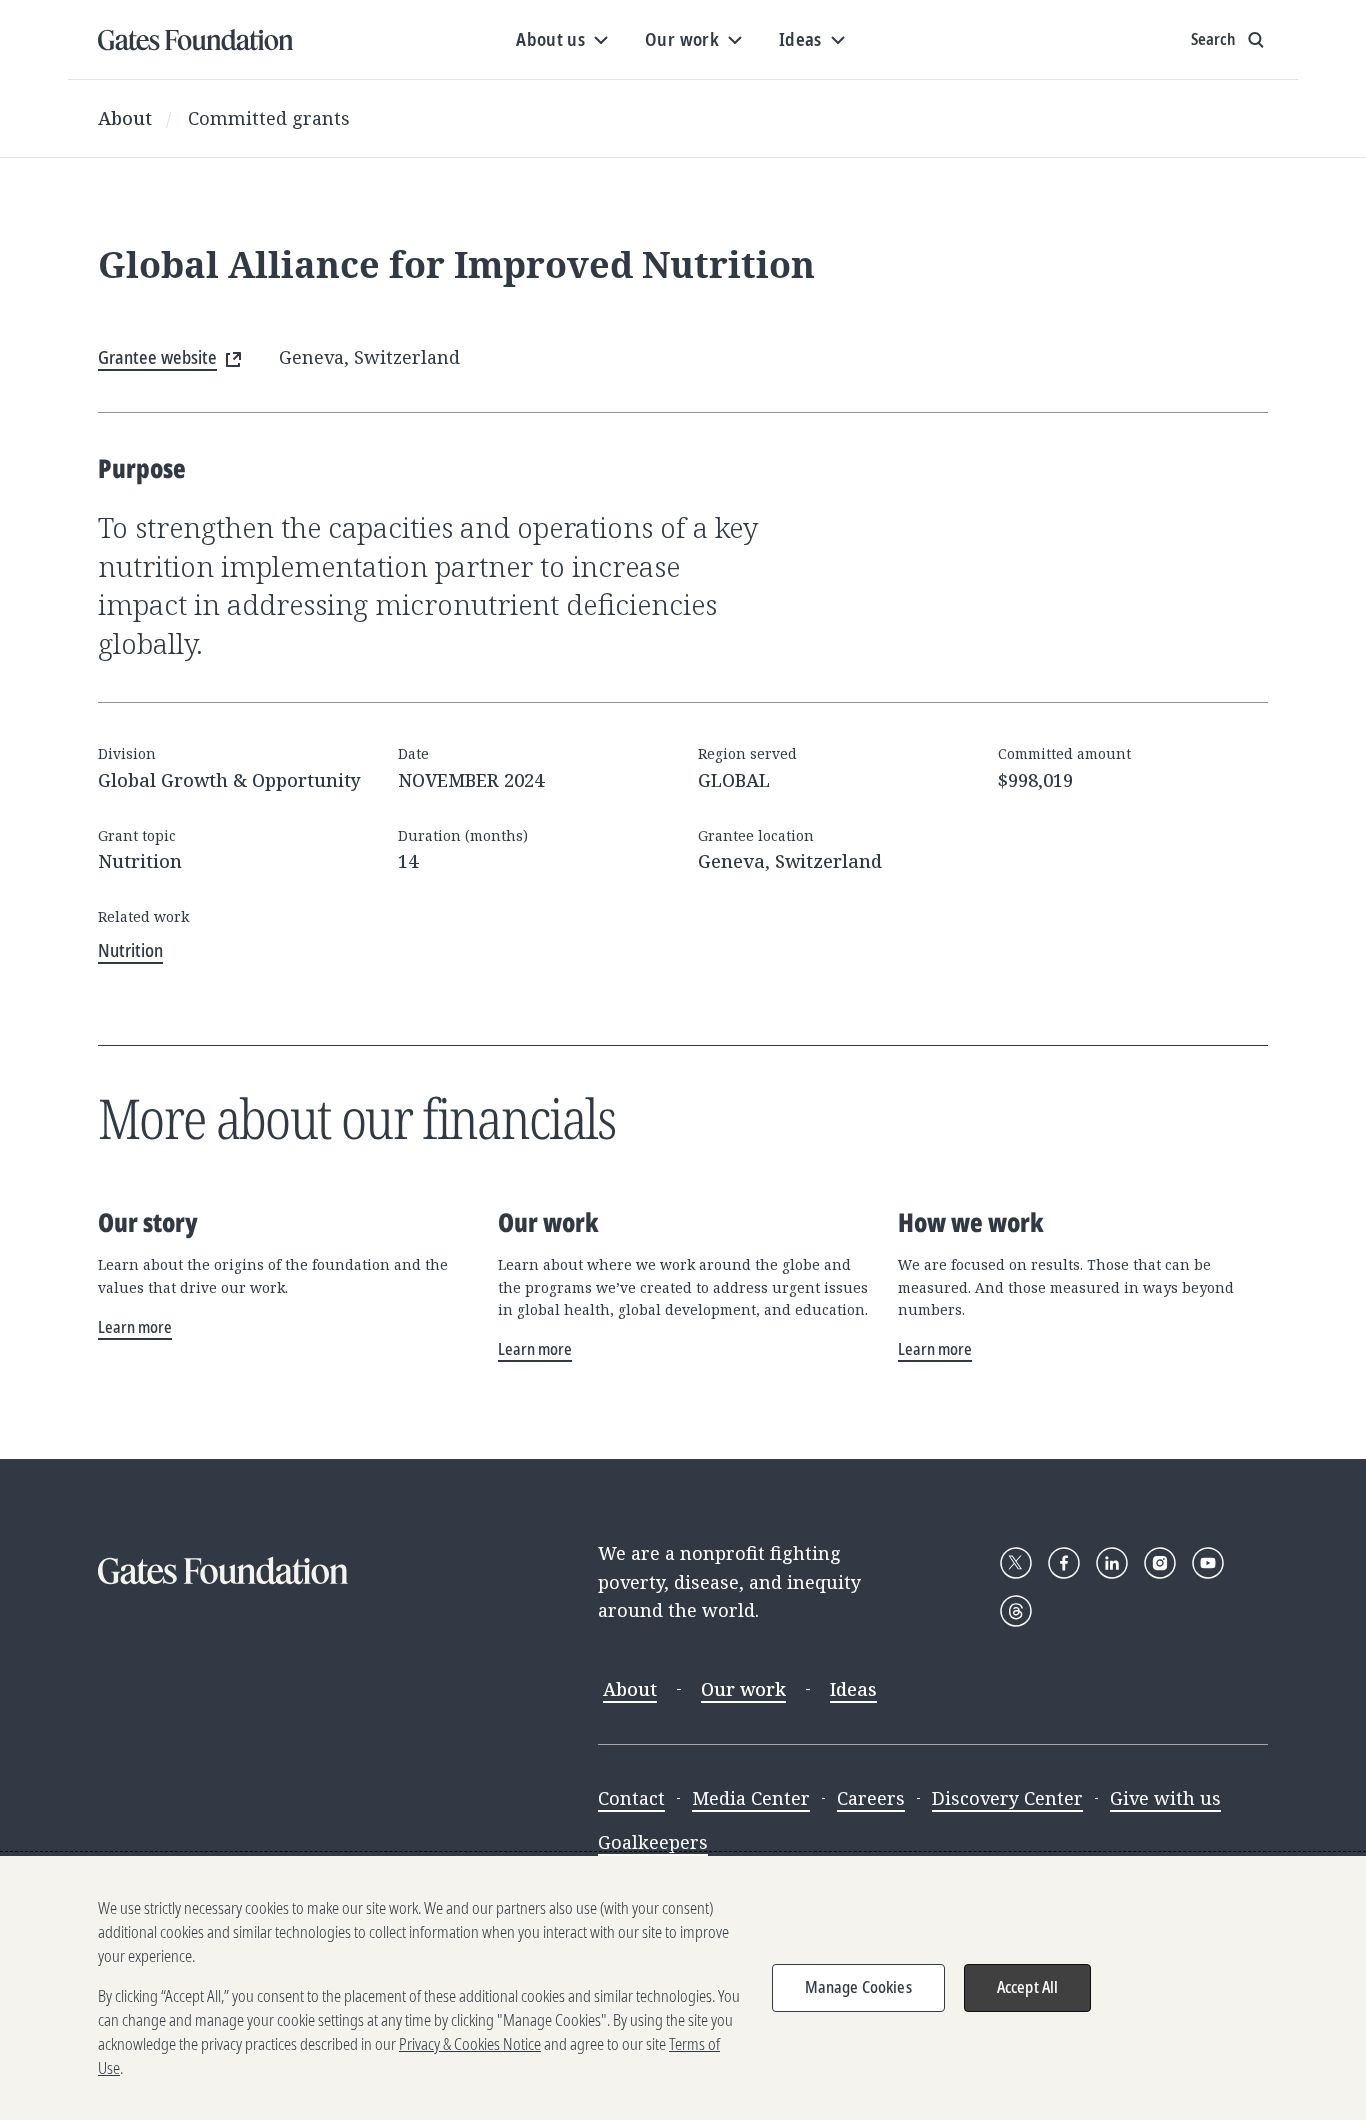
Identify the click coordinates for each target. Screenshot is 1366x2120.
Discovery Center (1007, 1798)
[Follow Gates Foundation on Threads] (1016, 1611)
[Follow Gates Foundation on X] (1016, 1563)
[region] (683, 1988)
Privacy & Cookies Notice (470, 2044)
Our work (743, 1689)
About (125, 118)
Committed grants (269, 118)
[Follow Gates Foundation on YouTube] (1208, 1563)
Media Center (751, 1798)
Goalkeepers (653, 1842)
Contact (631, 1798)
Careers (871, 1798)
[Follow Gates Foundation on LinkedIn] (1112, 1563)
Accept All (1028, 1987)
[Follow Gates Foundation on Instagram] (1160, 1563)
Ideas (853, 1689)
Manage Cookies (858, 1987)
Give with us (1165, 1798)
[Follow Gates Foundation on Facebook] (1064, 1563)
